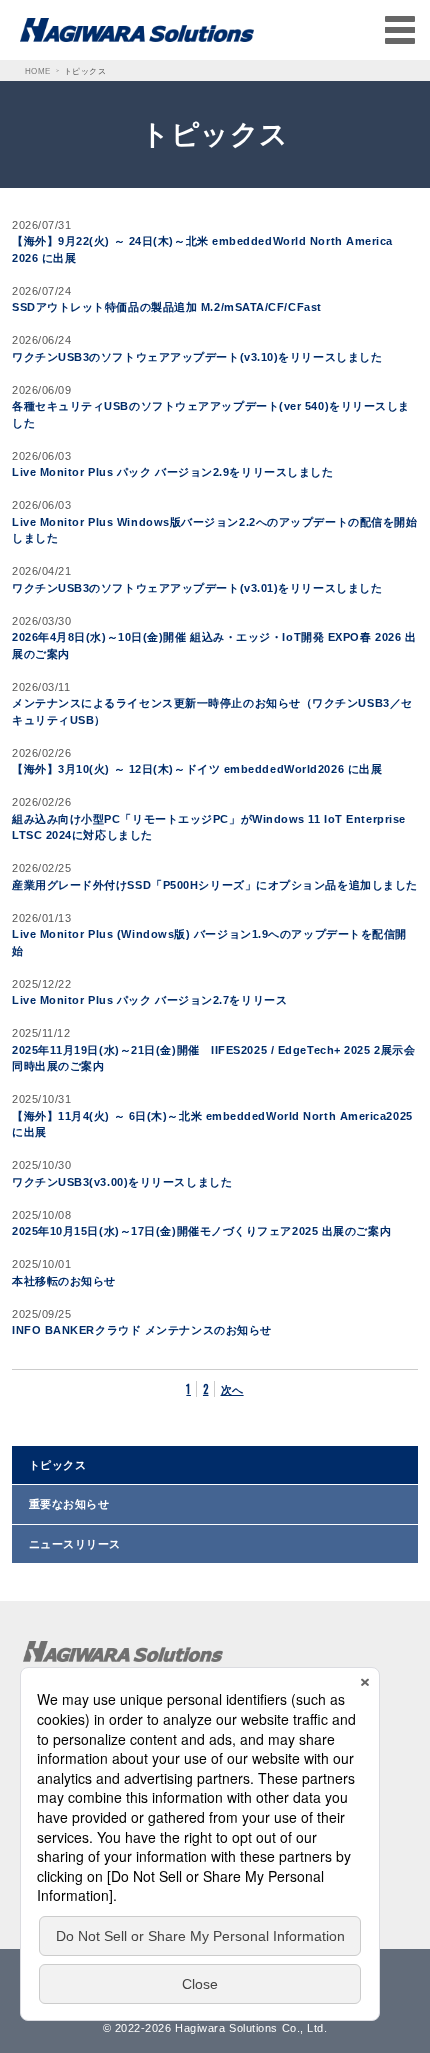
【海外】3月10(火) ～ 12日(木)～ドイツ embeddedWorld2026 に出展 (197, 769)
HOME (38, 71)
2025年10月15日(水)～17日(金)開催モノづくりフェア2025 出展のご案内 (201, 1231)
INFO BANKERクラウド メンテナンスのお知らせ (142, 1330)
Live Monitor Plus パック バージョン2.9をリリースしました (172, 472)
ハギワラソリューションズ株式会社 (115, 1673)
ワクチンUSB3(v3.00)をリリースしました (122, 1182)
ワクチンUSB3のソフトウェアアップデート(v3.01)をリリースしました (197, 588)
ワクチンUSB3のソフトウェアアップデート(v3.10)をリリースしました (197, 357)
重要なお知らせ (69, 1504)
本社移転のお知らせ (64, 1281)
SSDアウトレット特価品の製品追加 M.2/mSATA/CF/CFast (167, 307)
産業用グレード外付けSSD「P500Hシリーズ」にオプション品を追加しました (215, 885)
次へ (232, 1389)
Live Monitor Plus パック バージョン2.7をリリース (149, 1000)
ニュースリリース (75, 1544)
